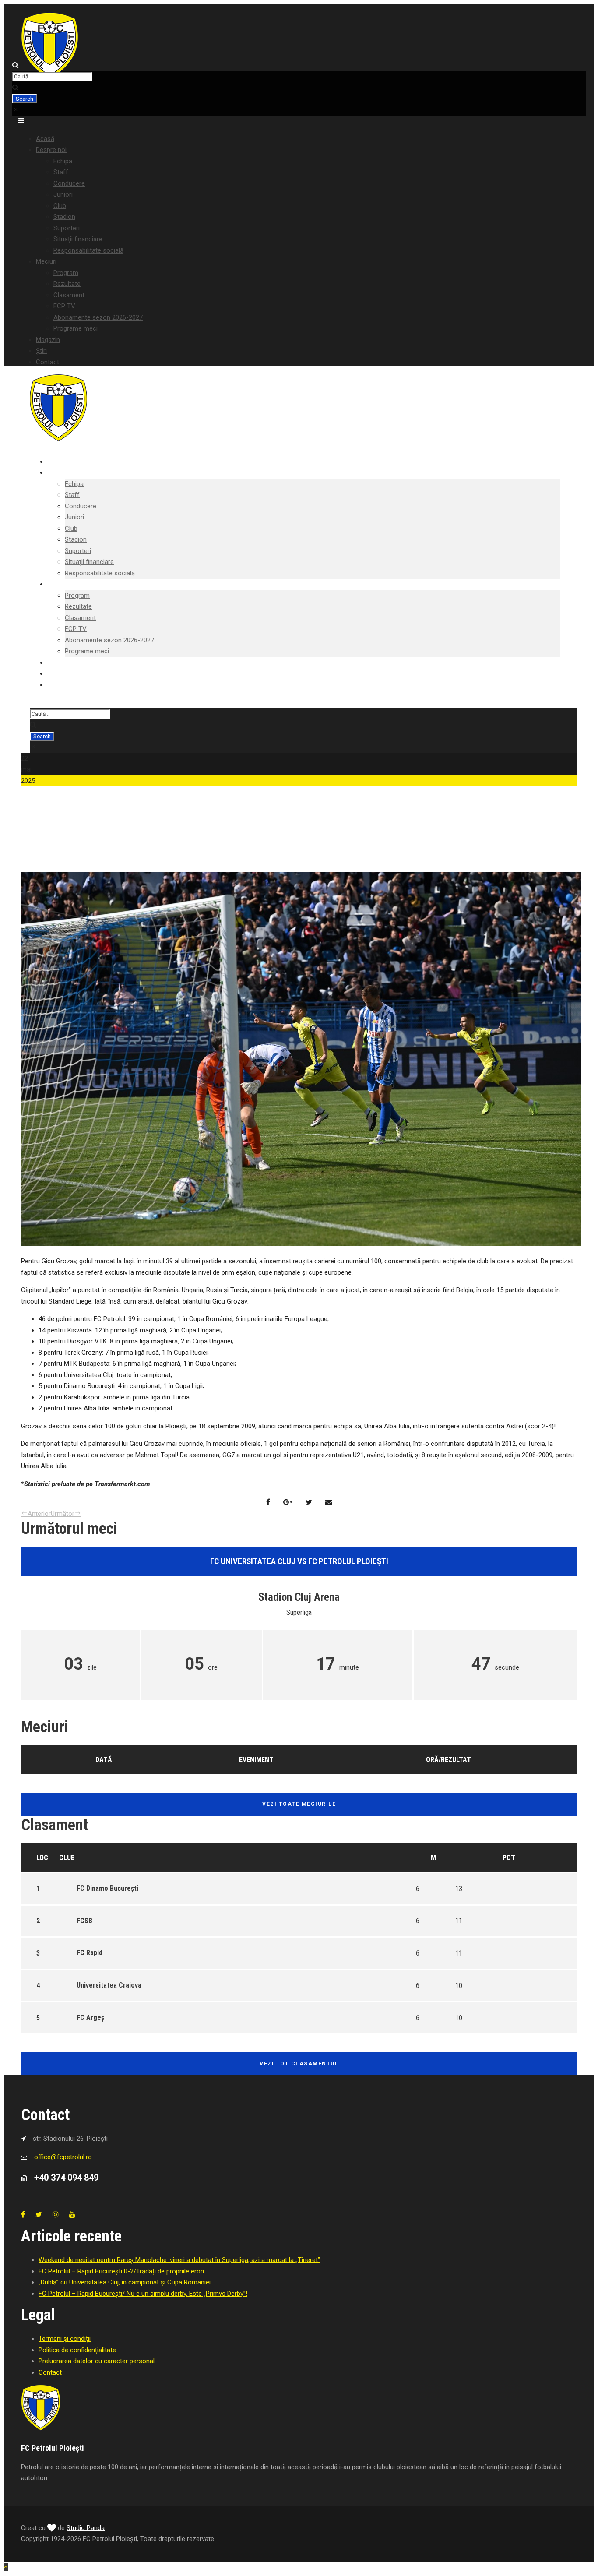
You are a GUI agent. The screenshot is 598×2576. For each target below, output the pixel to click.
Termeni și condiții (65, 2339)
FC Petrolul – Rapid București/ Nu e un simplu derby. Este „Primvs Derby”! (143, 2294)
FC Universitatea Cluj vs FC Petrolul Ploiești (299, 1561)
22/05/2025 (44, 855)
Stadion (64, 217)
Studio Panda (86, 2528)
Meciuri (46, 261)
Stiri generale (81, 866)
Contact (47, 362)
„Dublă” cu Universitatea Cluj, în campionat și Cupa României (125, 2282)
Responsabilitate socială (88, 250)
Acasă (45, 139)
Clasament (69, 295)
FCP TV (64, 306)
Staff (61, 172)
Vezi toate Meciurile (299, 1804)
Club (60, 206)
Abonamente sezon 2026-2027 (98, 317)
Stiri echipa (43, 866)
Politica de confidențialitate (77, 2350)
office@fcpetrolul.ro (63, 2157)
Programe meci (76, 328)
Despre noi (51, 150)
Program (66, 273)
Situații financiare (78, 239)
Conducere (69, 183)
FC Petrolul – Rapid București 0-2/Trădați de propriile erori (121, 2271)
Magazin (48, 340)
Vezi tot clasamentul (299, 2064)
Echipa (63, 161)
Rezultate (67, 284)
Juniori (63, 194)
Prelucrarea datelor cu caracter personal (97, 2361)
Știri (41, 351)
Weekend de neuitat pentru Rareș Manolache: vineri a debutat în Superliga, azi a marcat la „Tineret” (179, 2260)
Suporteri (67, 228)
